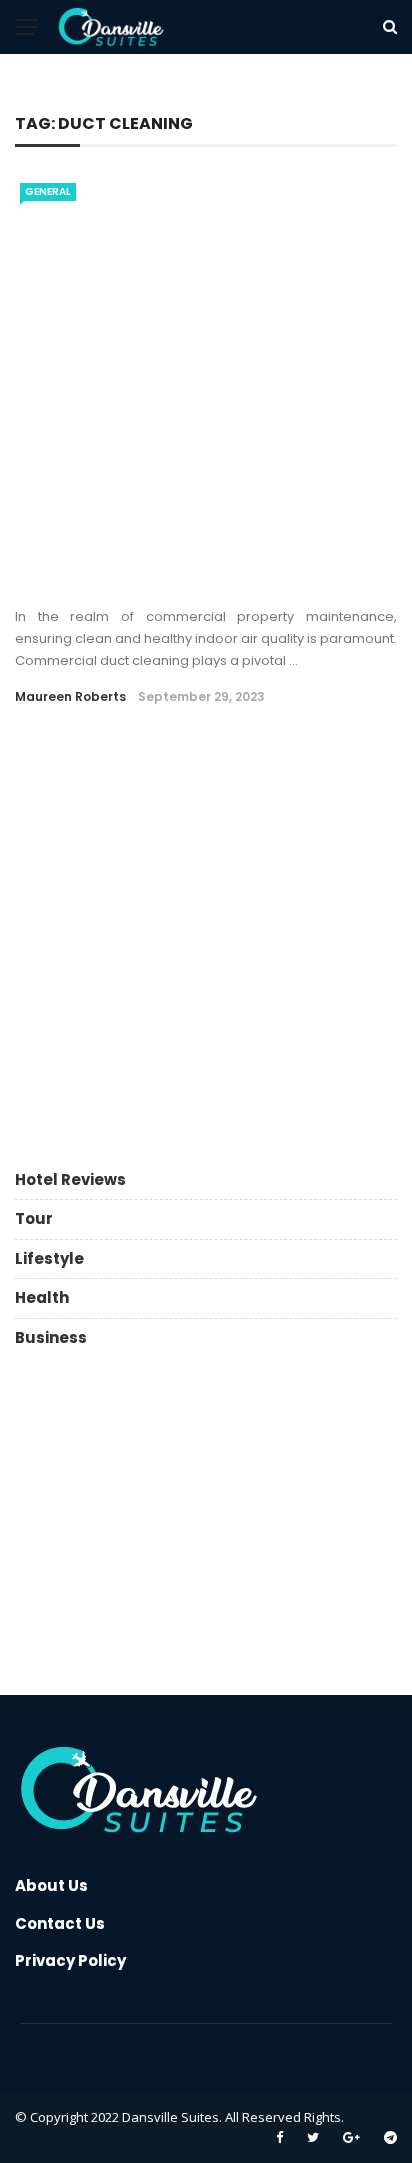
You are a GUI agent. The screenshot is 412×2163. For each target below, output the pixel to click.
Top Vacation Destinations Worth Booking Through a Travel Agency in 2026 (238, 976)
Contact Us (60, 1923)
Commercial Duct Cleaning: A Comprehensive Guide (168, 568)
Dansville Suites (170, 2117)
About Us (51, 1885)
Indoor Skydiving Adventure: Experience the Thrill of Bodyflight (246, 884)
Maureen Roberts (70, 696)
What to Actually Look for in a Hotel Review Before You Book (250, 783)
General (48, 191)
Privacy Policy (70, 1960)
